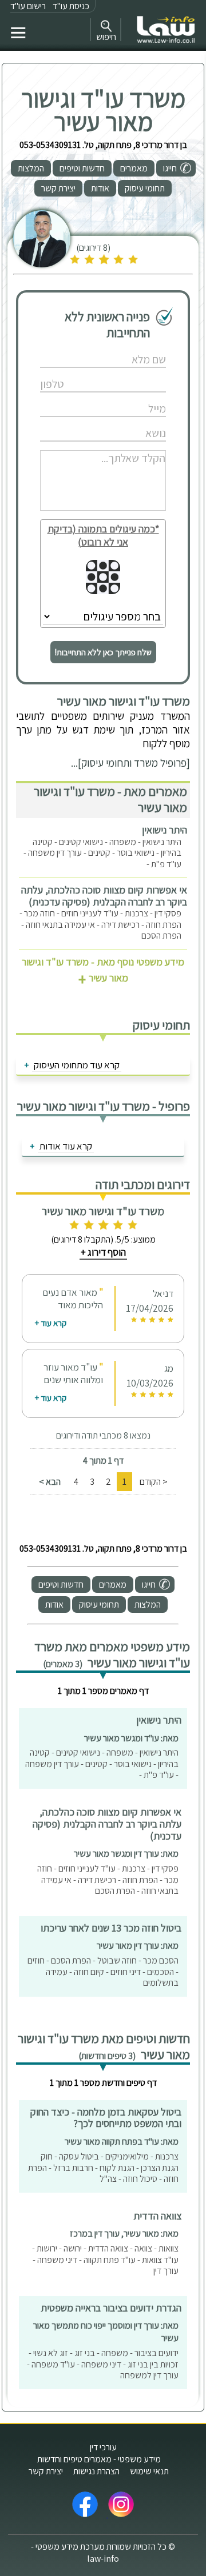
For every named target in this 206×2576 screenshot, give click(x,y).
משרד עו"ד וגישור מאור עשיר (103, 110)
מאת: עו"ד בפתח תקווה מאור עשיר (122, 2142)
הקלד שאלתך (75, 446)
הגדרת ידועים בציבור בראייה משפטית (111, 2308)
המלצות (31, 168)
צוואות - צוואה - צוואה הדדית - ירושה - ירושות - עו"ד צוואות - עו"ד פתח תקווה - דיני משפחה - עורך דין (105, 2259)
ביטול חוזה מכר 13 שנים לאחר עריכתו (111, 1928)
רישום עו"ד (28, 6)
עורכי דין (103, 2447)
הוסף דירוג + (103, 1252)
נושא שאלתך (74, 421)
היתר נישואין (165, 830)
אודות (100, 188)
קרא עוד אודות (66, 1146)
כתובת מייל (74, 397)
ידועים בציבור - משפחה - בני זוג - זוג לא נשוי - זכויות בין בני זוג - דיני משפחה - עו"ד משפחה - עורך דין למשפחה (103, 2364)
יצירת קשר (58, 188)
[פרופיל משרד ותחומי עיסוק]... (130, 763)
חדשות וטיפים (82, 168)
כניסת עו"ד (71, 6)
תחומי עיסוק (145, 188)
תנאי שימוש (149, 2471)
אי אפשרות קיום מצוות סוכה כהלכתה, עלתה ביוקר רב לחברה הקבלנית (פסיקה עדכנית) (104, 896)
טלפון (74, 372)
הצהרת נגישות (96, 2471)
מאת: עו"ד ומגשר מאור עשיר (131, 1738)
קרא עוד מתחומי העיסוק (77, 1065)
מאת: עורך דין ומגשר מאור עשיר (126, 1854)
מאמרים (134, 168)
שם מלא (75, 348)
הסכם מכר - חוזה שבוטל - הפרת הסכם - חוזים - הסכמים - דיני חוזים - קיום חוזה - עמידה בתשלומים (103, 1972)
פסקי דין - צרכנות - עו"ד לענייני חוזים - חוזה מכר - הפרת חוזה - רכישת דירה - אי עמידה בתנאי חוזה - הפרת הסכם (100, 924)
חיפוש (106, 37)
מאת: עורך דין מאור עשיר (138, 1946)
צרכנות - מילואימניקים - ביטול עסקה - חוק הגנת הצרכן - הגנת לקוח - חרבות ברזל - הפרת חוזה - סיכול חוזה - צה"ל (103, 2168)
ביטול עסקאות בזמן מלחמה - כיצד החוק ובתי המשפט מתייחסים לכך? (106, 2118)
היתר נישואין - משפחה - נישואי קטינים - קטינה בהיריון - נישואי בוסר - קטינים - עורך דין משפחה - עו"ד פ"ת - (102, 853)
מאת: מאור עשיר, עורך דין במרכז (124, 2234)
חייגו (170, 168)
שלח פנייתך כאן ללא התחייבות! (103, 652)
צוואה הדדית (157, 2216)
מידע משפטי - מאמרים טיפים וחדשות (99, 2459)
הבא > (50, 1482)
